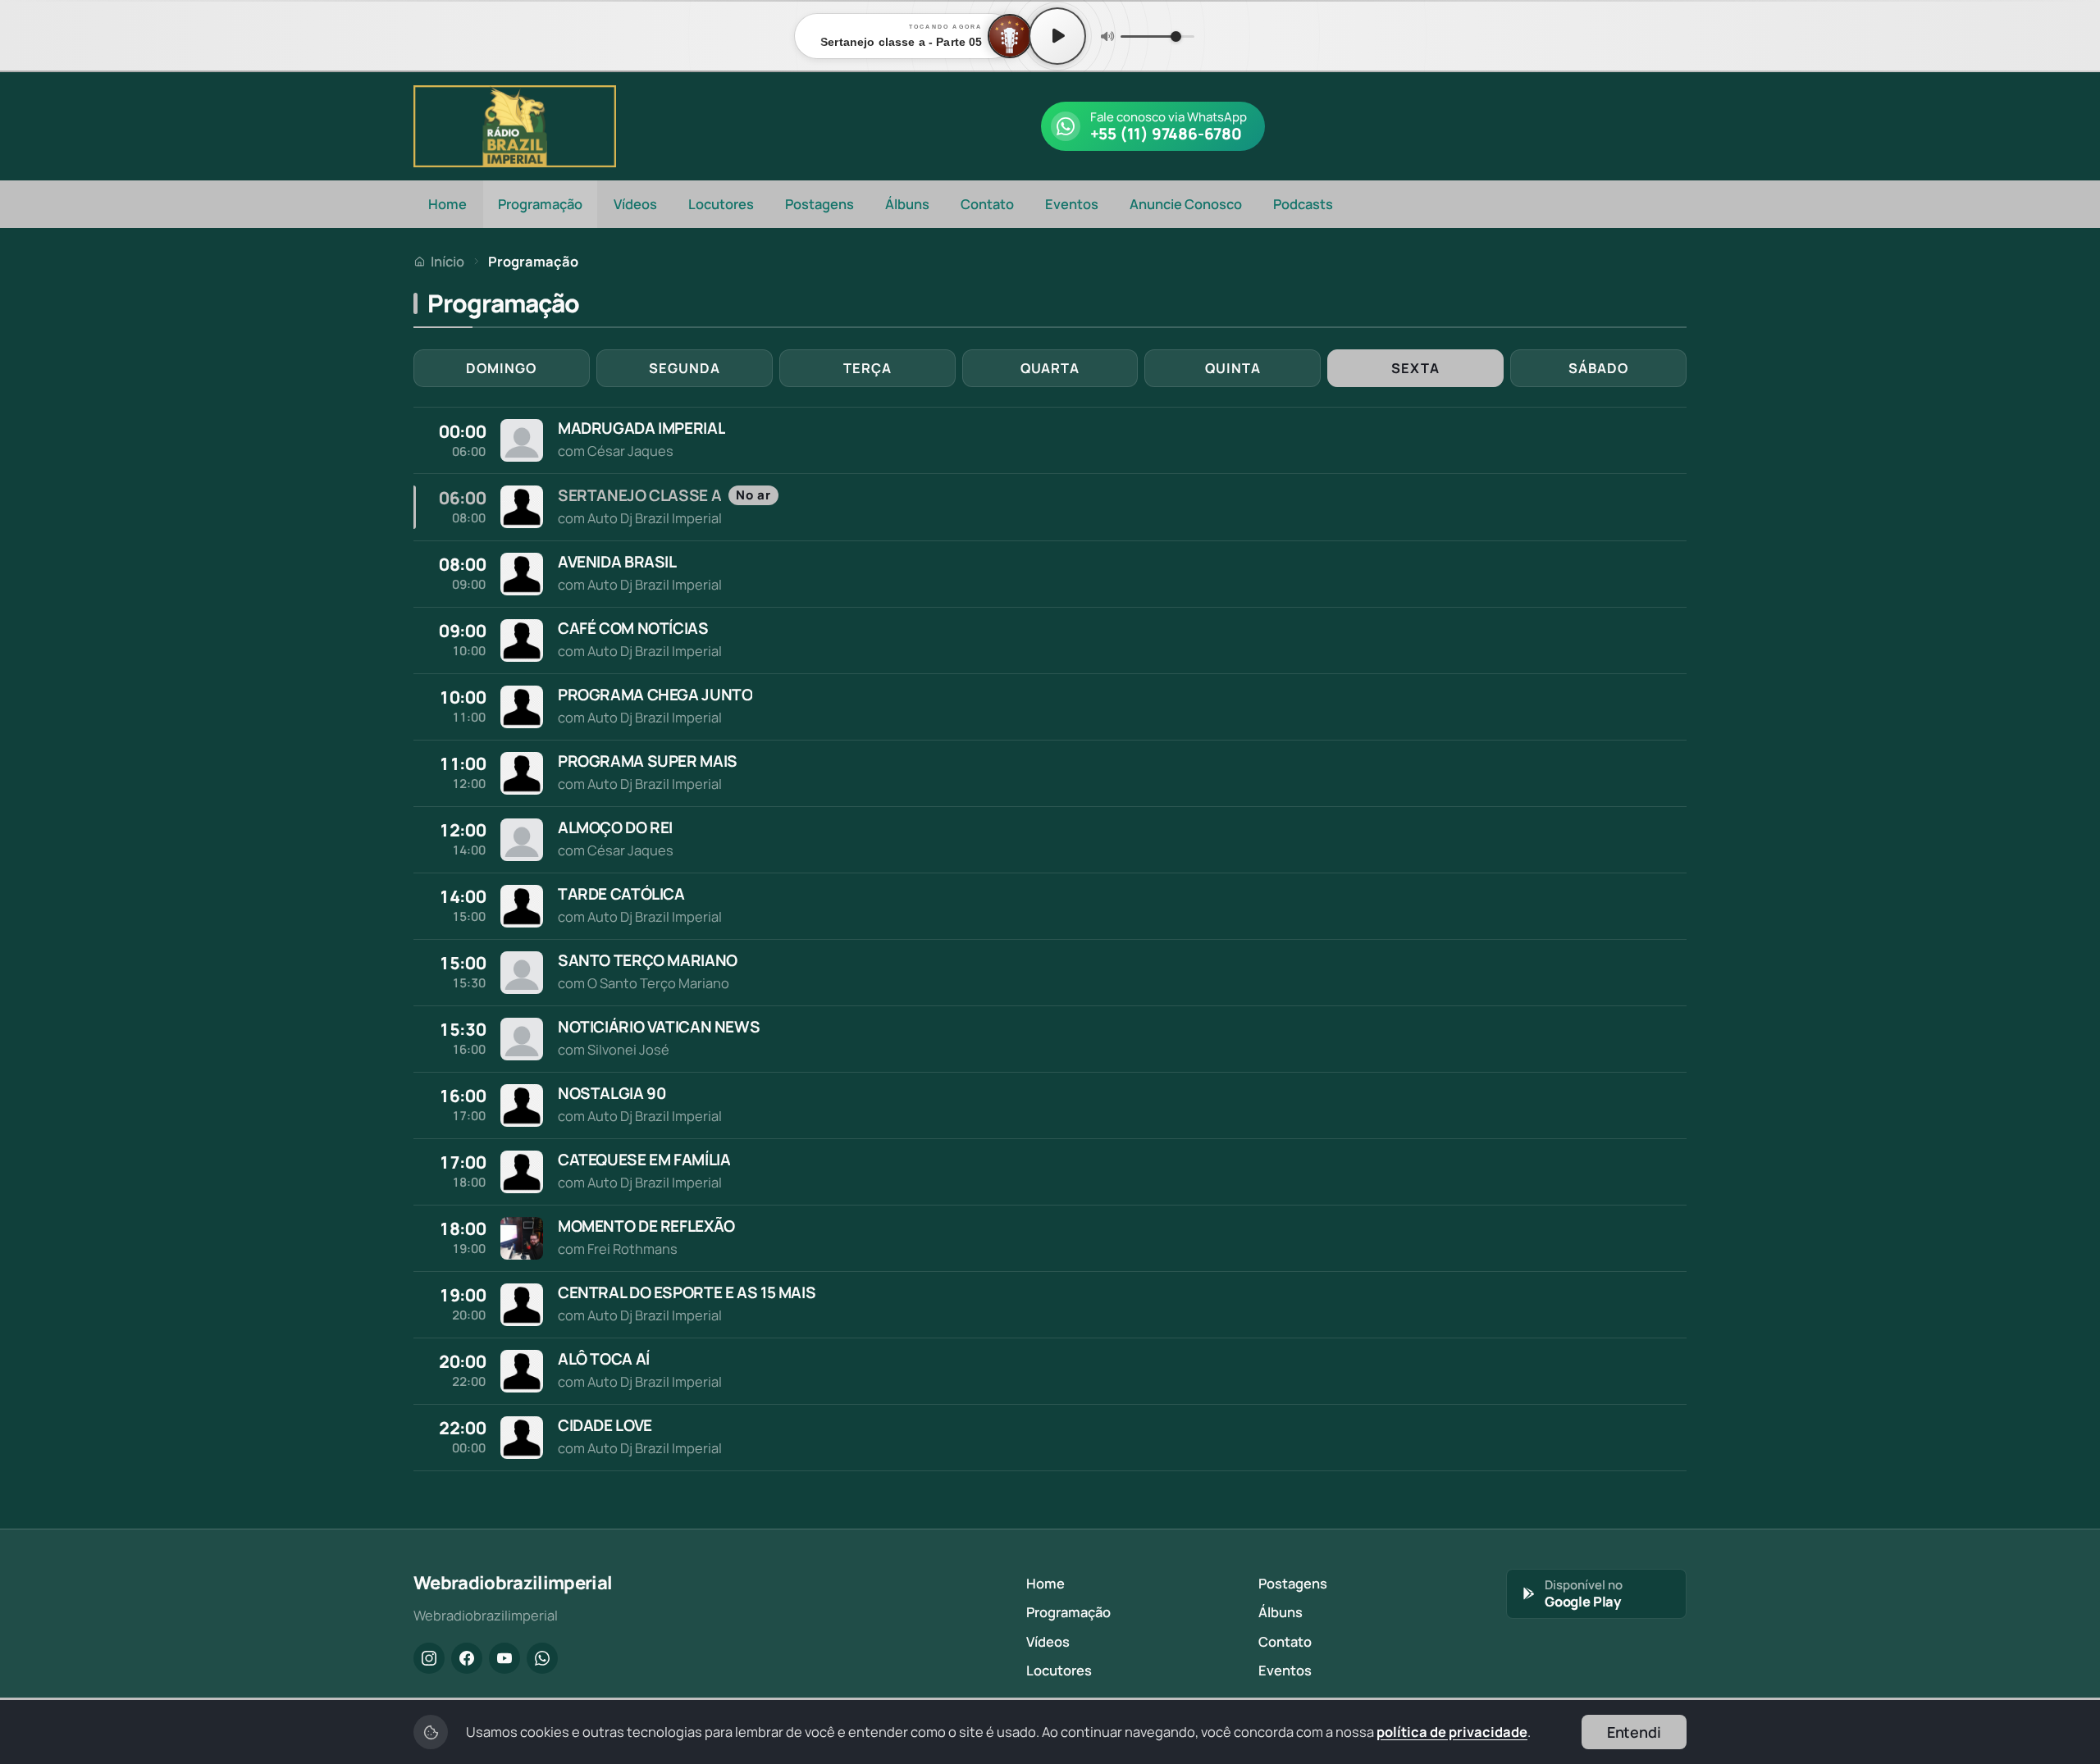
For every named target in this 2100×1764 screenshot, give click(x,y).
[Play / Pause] (1057, 36)
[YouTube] (504, 1658)
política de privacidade (1452, 1732)
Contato (987, 204)
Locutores (721, 204)
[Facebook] (467, 1658)
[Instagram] (429, 1658)
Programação (540, 204)
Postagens (819, 204)
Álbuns (907, 204)
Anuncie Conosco (1186, 204)
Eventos (1072, 204)
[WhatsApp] (542, 1658)
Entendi (1634, 1732)
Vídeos (635, 204)
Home (447, 204)
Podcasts (1303, 204)
